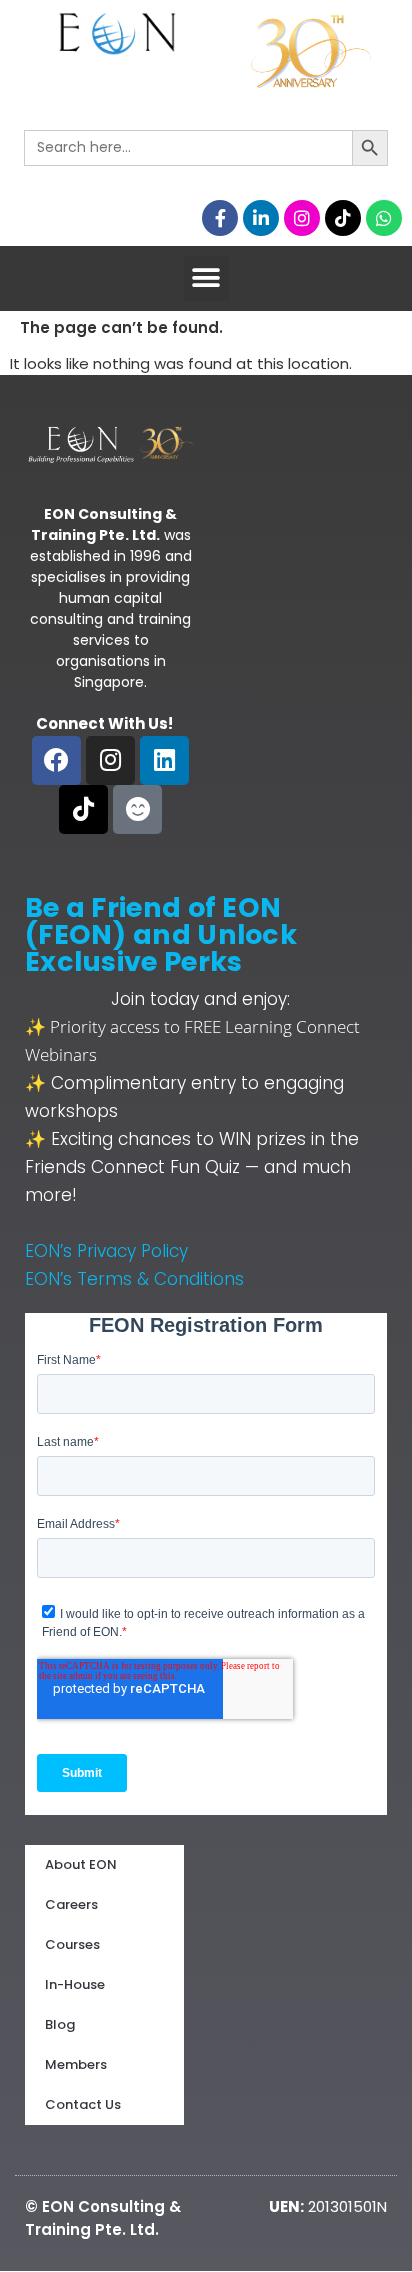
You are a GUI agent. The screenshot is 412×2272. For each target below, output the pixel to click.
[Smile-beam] (137, 809)
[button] (206, 278)
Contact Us (83, 2104)
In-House (75, 1984)
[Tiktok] (343, 218)
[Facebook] (56, 760)
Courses (72, 1944)
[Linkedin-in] (261, 218)
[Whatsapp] (384, 218)
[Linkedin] (164, 760)
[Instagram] (302, 218)
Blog (60, 2024)
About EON (81, 1864)
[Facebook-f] (220, 218)
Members (76, 2064)
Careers (71, 1904)
